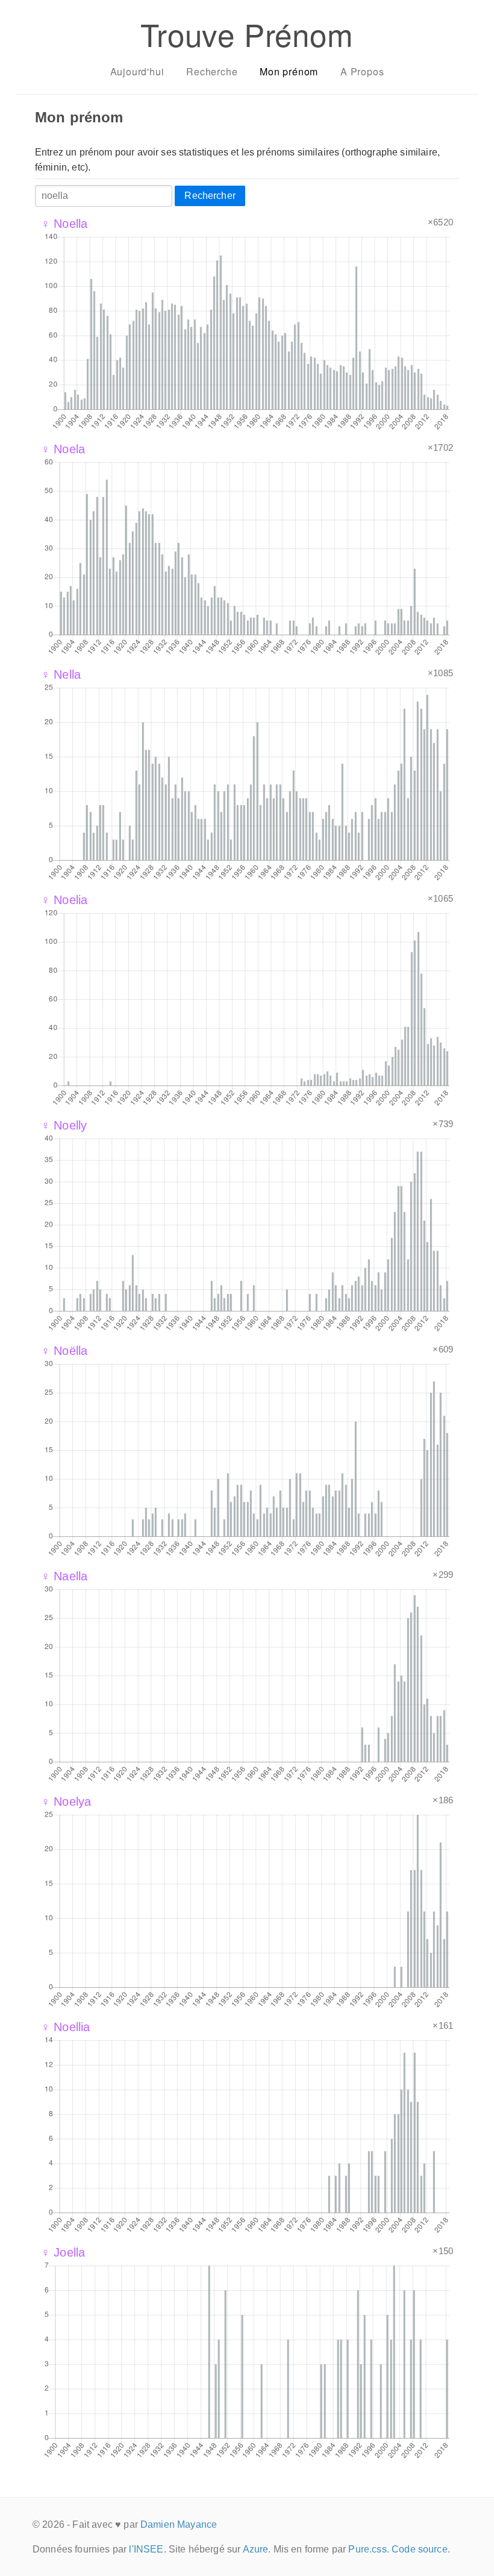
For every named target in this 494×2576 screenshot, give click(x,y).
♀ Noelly (64, 1125)
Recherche (212, 71)
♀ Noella (64, 224)
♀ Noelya (66, 1802)
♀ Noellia (65, 2027)
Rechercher (210, 196)
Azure (256, 2549)
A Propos (362, 71)
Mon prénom (289, 71)
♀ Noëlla (64, 1351)
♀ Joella (63, 2252)
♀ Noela (63, 449)
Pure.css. (368, 2549)
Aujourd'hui (137, 71)
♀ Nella (61, 674)
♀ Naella (64, 1576)
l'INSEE (146, 2549)
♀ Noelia (64, 900)
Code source (420, 2549)
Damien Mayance (179, 2524)
